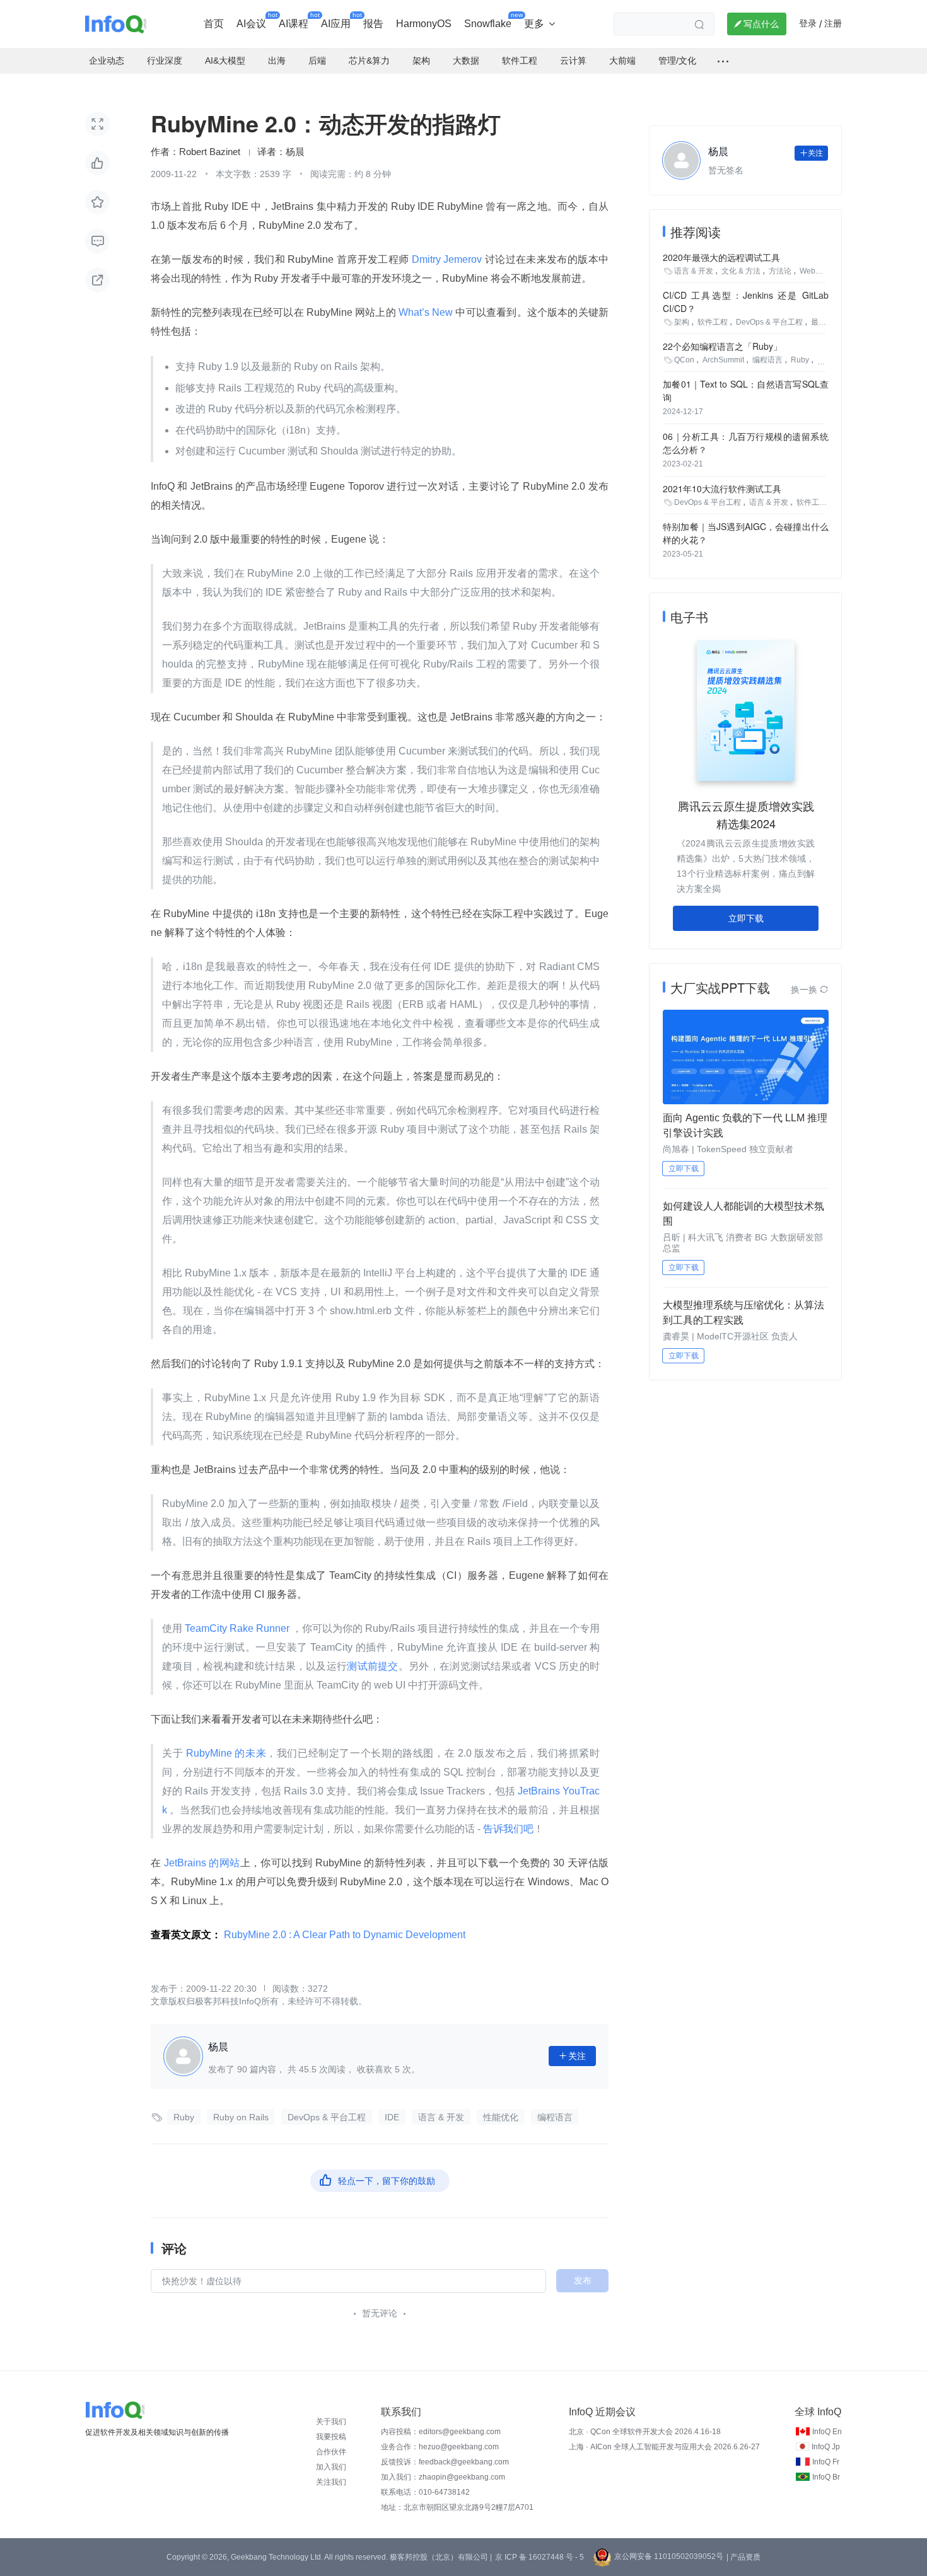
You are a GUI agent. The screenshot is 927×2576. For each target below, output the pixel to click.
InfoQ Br (826, 2477)
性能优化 (501, 2117)
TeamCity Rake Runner (237, 1628)
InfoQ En (827, 2432)
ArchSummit (723, 360)
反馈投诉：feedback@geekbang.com (445, 2462)
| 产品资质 (743, 2557)
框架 (825, 360)
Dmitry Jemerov (447, 259)
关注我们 (331, 2482)
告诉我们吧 (508, 1829)
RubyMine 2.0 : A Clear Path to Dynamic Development (345, 1935)
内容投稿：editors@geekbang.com (441, 2432)
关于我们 (331, 2422)
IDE (392, 2117)
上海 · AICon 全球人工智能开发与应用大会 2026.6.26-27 (664, 2447)
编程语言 (555, 2117)
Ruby (184, 2117)
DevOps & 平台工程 (327, 2117)
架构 (682, 322)
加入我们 (331, 2467)
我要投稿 (331, 2437)
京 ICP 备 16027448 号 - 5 (539, 2557)
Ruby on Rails (241, 2117)
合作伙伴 (331, 2452)
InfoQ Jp (826, 2447)
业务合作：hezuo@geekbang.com (440, 2447)
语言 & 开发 (441, 2117)
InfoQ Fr (826, 2462)
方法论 (780, 271)
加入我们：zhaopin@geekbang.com (443, 2477)
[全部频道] (723, 61)
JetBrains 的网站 (200, 1863)
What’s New (426, 312)
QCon (684, 360)
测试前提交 (372, 1666)
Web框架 (815, 271)
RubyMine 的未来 (224, 1753)
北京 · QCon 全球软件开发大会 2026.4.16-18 (645, 2432)
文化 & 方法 (741, 271)
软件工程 (713, 322)
